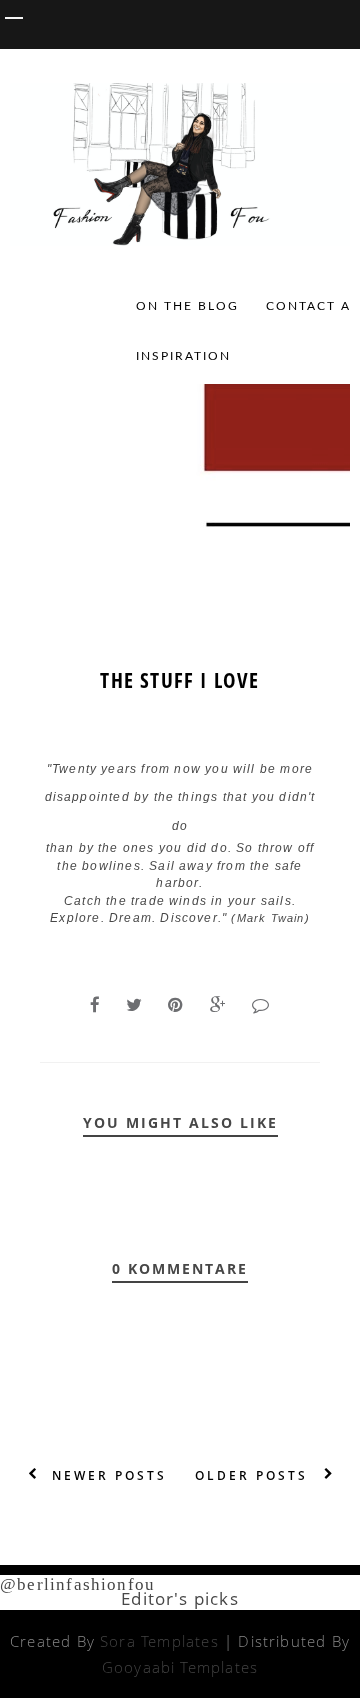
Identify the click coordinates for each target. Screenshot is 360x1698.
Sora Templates (159, 1641)
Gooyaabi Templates (180, 1667)
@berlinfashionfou (77, 1584)
